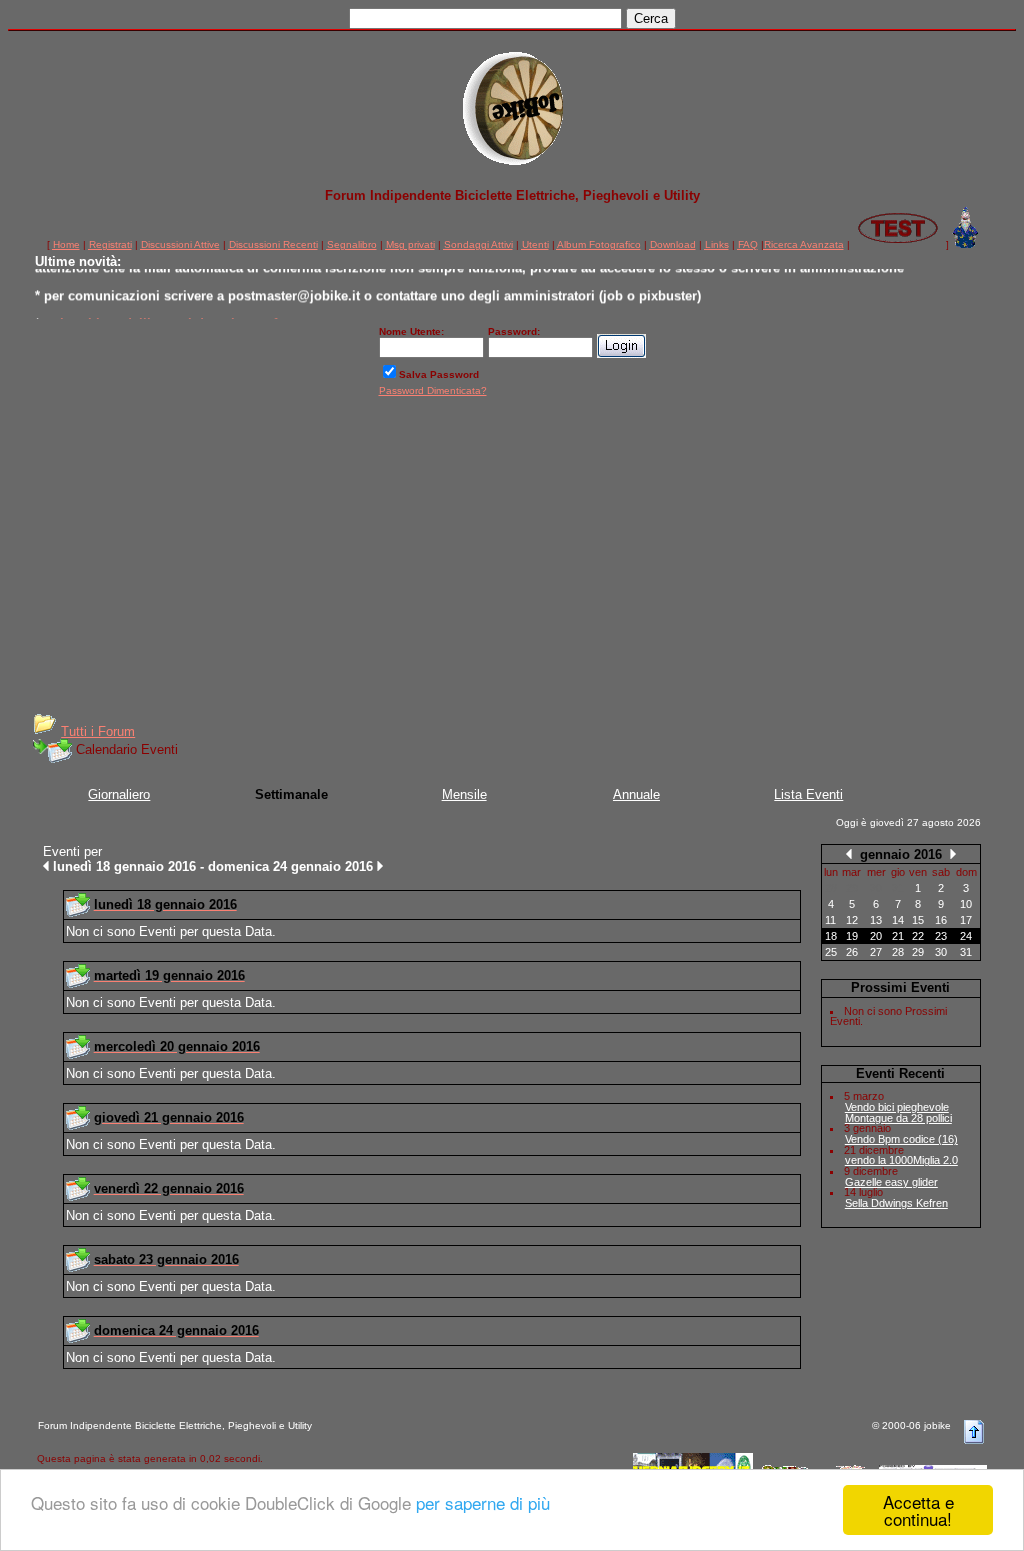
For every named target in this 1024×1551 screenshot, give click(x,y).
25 (831, 952)
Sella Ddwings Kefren (896, 1203)
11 (830, 920)
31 (966, 952)
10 (966, 904)
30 (941, 952)
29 (918, 952)
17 (966, 920)
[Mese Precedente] (849, 853)
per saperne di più (483, 1502)
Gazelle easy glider (891, 1182)
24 (966, 936)
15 (918, 920)
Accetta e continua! (918, 1510)
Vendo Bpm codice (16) (901, 1139)
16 (941, 920)
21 (898, 936)
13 (876, 920)
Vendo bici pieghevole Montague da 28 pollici (898, 1112)
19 (852, 936)
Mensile (464, 794)
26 (852, 952)
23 (941, 936)
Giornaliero (119, 794)
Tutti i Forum (98, 731)
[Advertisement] (512, 562)
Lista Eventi (808, 794)
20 (876, 936)
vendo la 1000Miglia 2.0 (901, 1160)
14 (898, 920)
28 (898, 952)
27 (876, 952)
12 (852, 920)
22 (918, 936)
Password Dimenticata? (433, 390)
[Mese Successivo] (953, 853)
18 (831, 936)
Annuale (636, 794)
